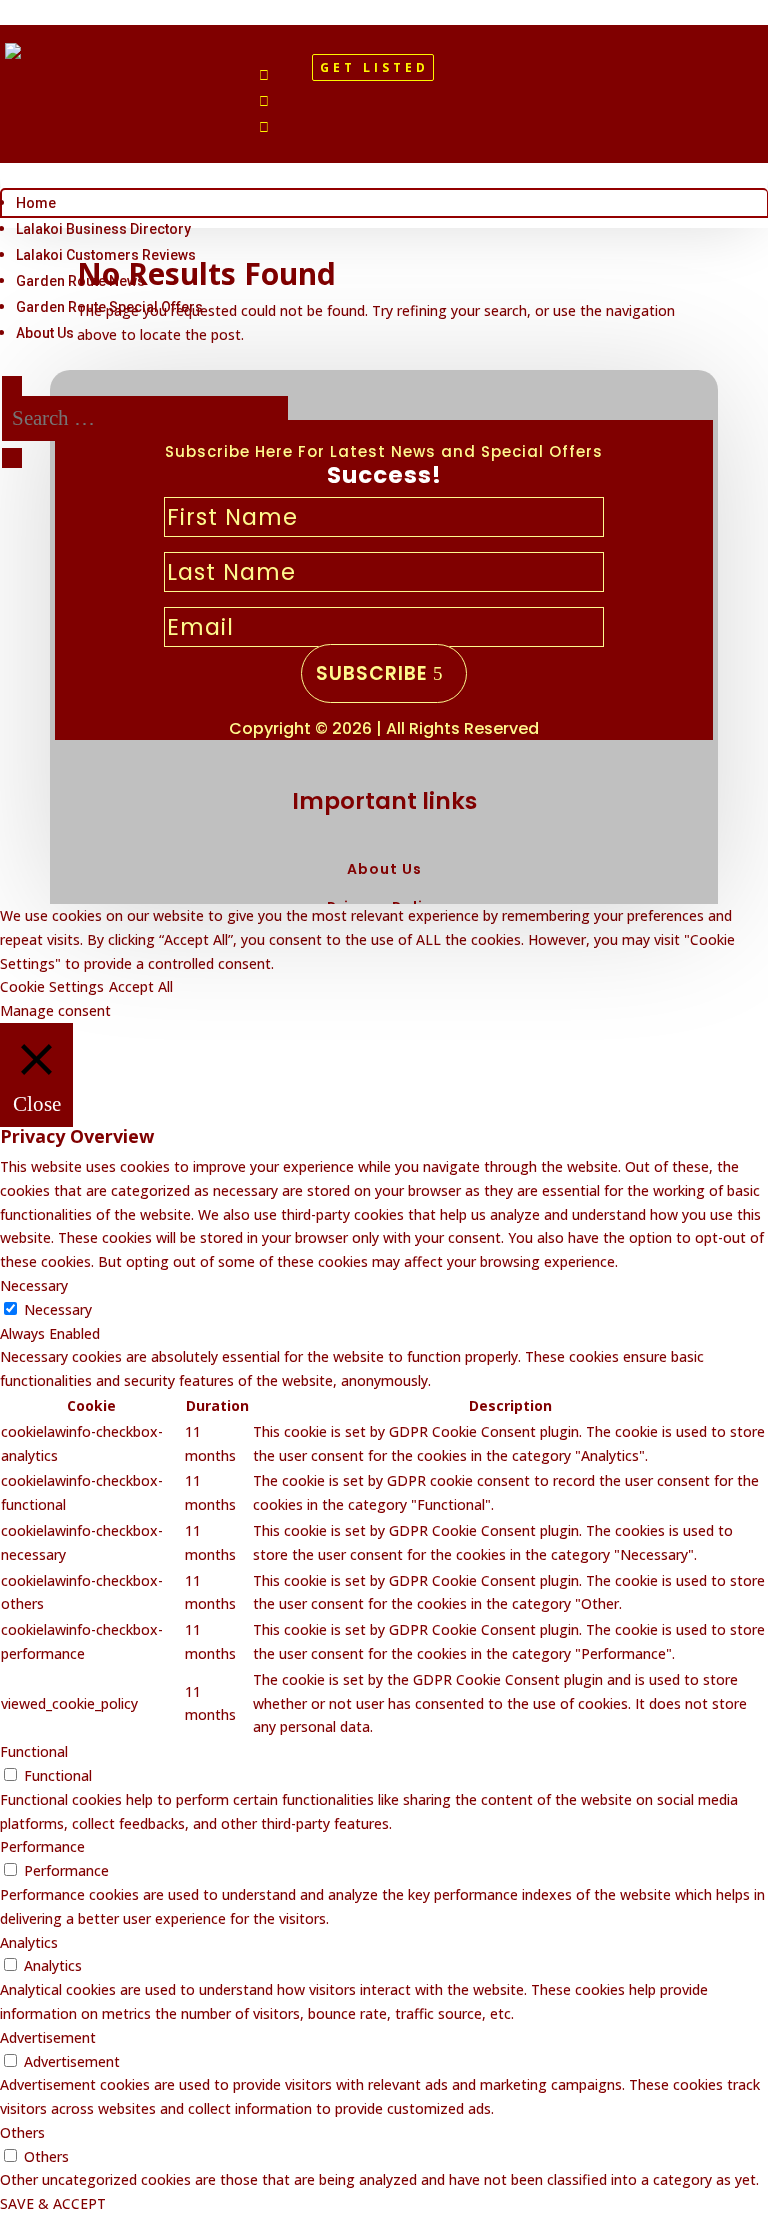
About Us (45, 333)
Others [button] (22, 2132)
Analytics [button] (29, 1942)
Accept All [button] (141, 986)
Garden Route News (80, 281)
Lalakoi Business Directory (103, 229)
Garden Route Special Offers (109, 307)
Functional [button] (34, 1751)
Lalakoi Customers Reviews (106, 255)
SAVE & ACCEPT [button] (53, 2203)
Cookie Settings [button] (52, 986)
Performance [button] (42, 1846)
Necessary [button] (34, 1285)
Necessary (58, 1309)
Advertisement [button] (48, 2037)
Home (36, 203)
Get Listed (374, 67)
